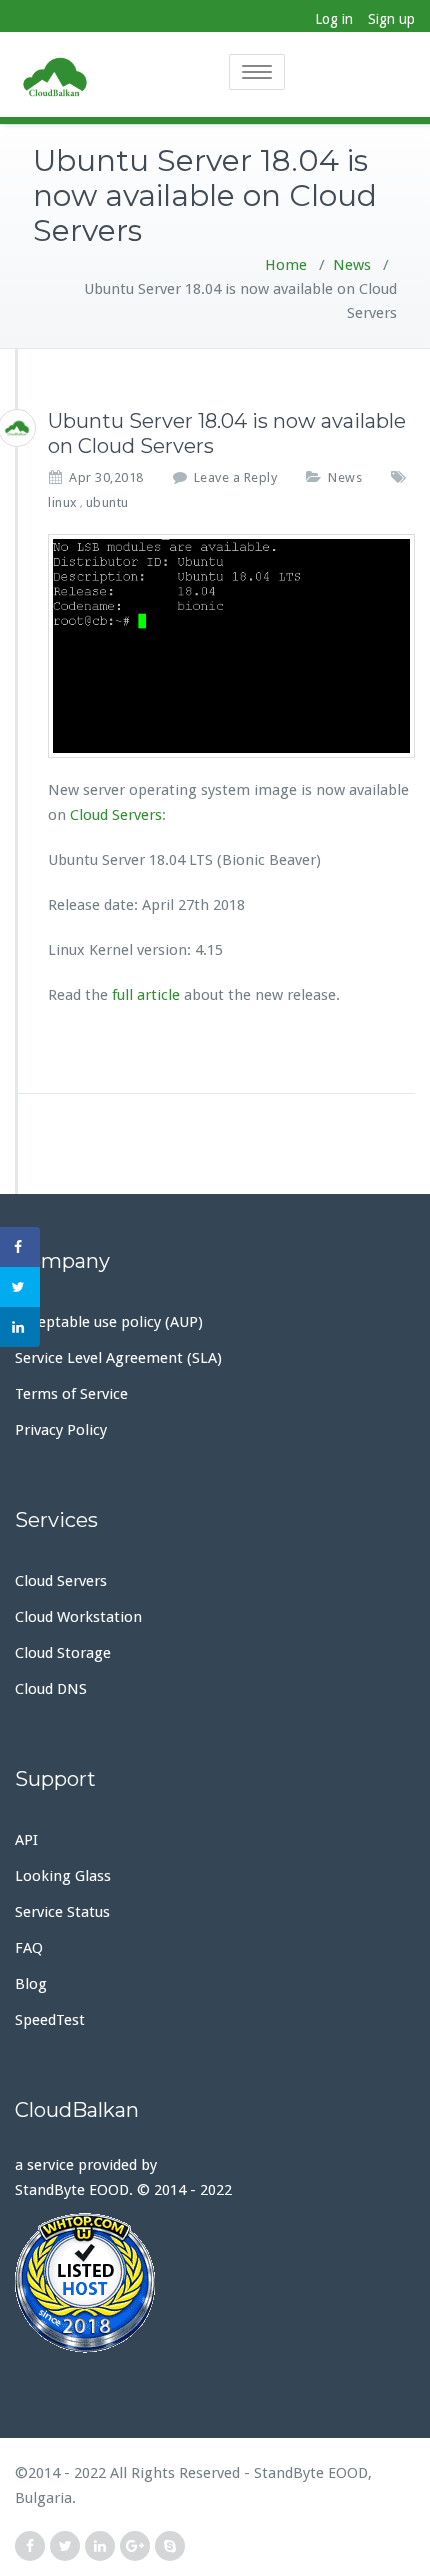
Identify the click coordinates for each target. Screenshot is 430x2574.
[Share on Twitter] (20, 1287)
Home (286, 265)
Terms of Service (71, 1394)
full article (146, 995)
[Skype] (170, 2546)
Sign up (391, 19)
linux (63, 502)
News (352, 265)
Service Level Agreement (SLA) (118, 1358)
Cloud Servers (116, 815)
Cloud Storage (63, 1653)
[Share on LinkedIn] (20, 1327)
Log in (334, 19)
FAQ (29, 1948)
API (26, 1840)
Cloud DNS (51, 1689)
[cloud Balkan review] (215, 2283)
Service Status (62, 1912)
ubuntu (107, 502)
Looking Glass (63, 1876)
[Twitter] (65, 2546)
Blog (31, 1984)
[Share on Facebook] (20, 1247)
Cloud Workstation (78, 1617)
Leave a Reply (236, 477)
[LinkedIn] (100, 2546)
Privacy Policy (61, 1430)
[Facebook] (30, 2546)
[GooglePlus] (135, 2546)
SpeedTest (50, 2020)
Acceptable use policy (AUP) (109, 1322)
